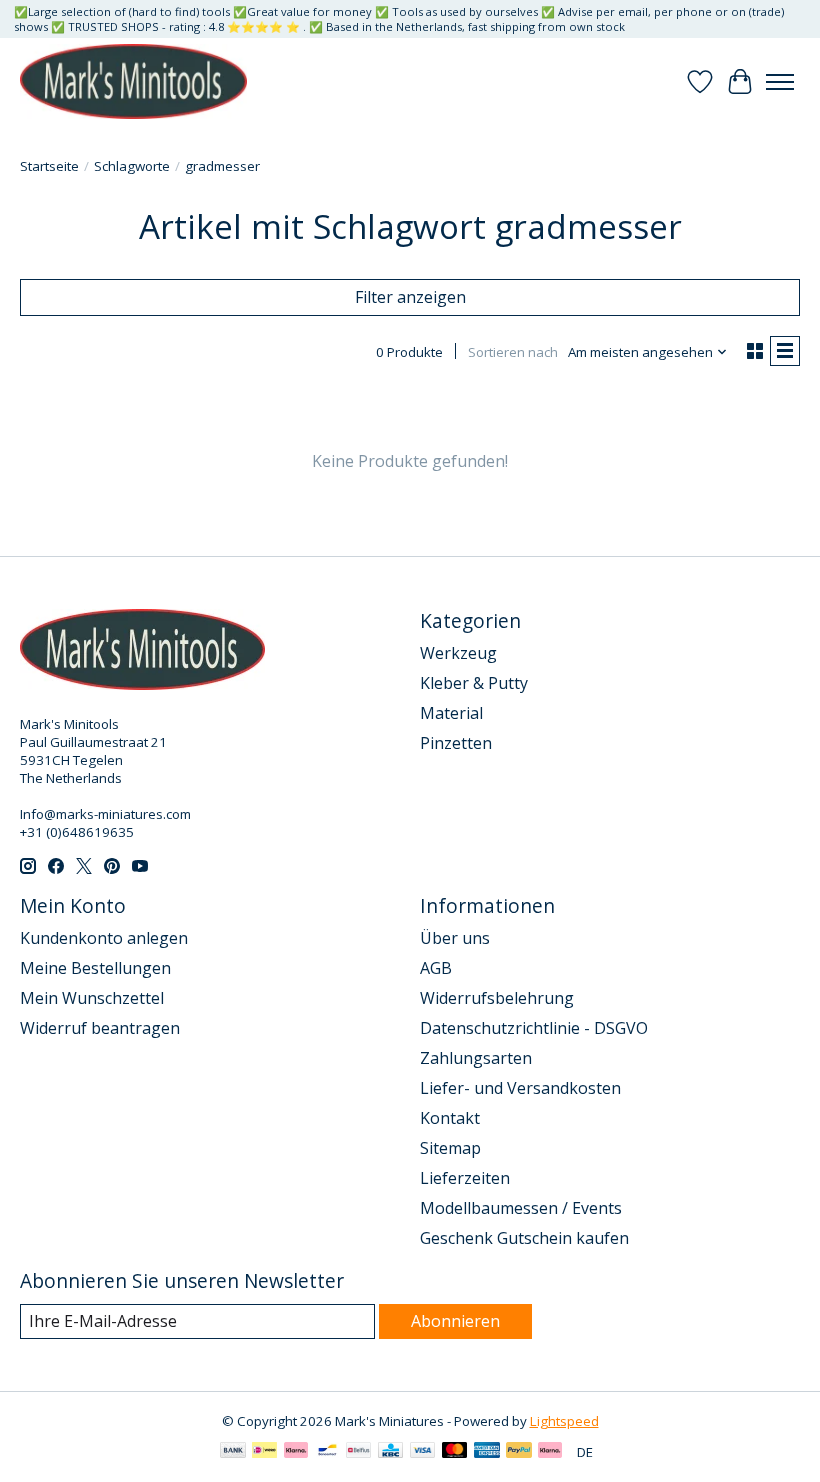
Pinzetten (456, 743)
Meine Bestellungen (95, 968)
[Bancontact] (327, 1452)
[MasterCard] (455, 1452)
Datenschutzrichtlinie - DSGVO (534, 1028)
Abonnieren (455, 1321)
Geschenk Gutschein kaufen (524, 1238)
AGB (436, 968)
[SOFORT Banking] (296, 1452)
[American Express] (487, 1452)
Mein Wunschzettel (92, 998)
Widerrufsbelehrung (497, 998)
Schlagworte (132, 166)
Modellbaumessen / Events (521, 1208)
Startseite (49, 166)
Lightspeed (564, 1421)
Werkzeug (458, 653)
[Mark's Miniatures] (133, 81)
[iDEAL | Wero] (264, 1452)
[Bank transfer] (233, 1452)
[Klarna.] (550, 1452)
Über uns (455, 938)
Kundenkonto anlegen (104, 938)
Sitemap (450, 1148)
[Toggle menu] (780, 82)
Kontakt (450, 1118)
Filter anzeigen (410, 297)
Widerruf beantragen (100, 1028)
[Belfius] (358, 1452)
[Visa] (423, 1452)
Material (451, 713)
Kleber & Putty (474, 683)
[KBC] (390, 1452)
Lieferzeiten (465, 1178)
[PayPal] (519, 1452)
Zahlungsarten (476, 1058)
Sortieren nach (513, 352)
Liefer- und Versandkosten (520, 1088)
